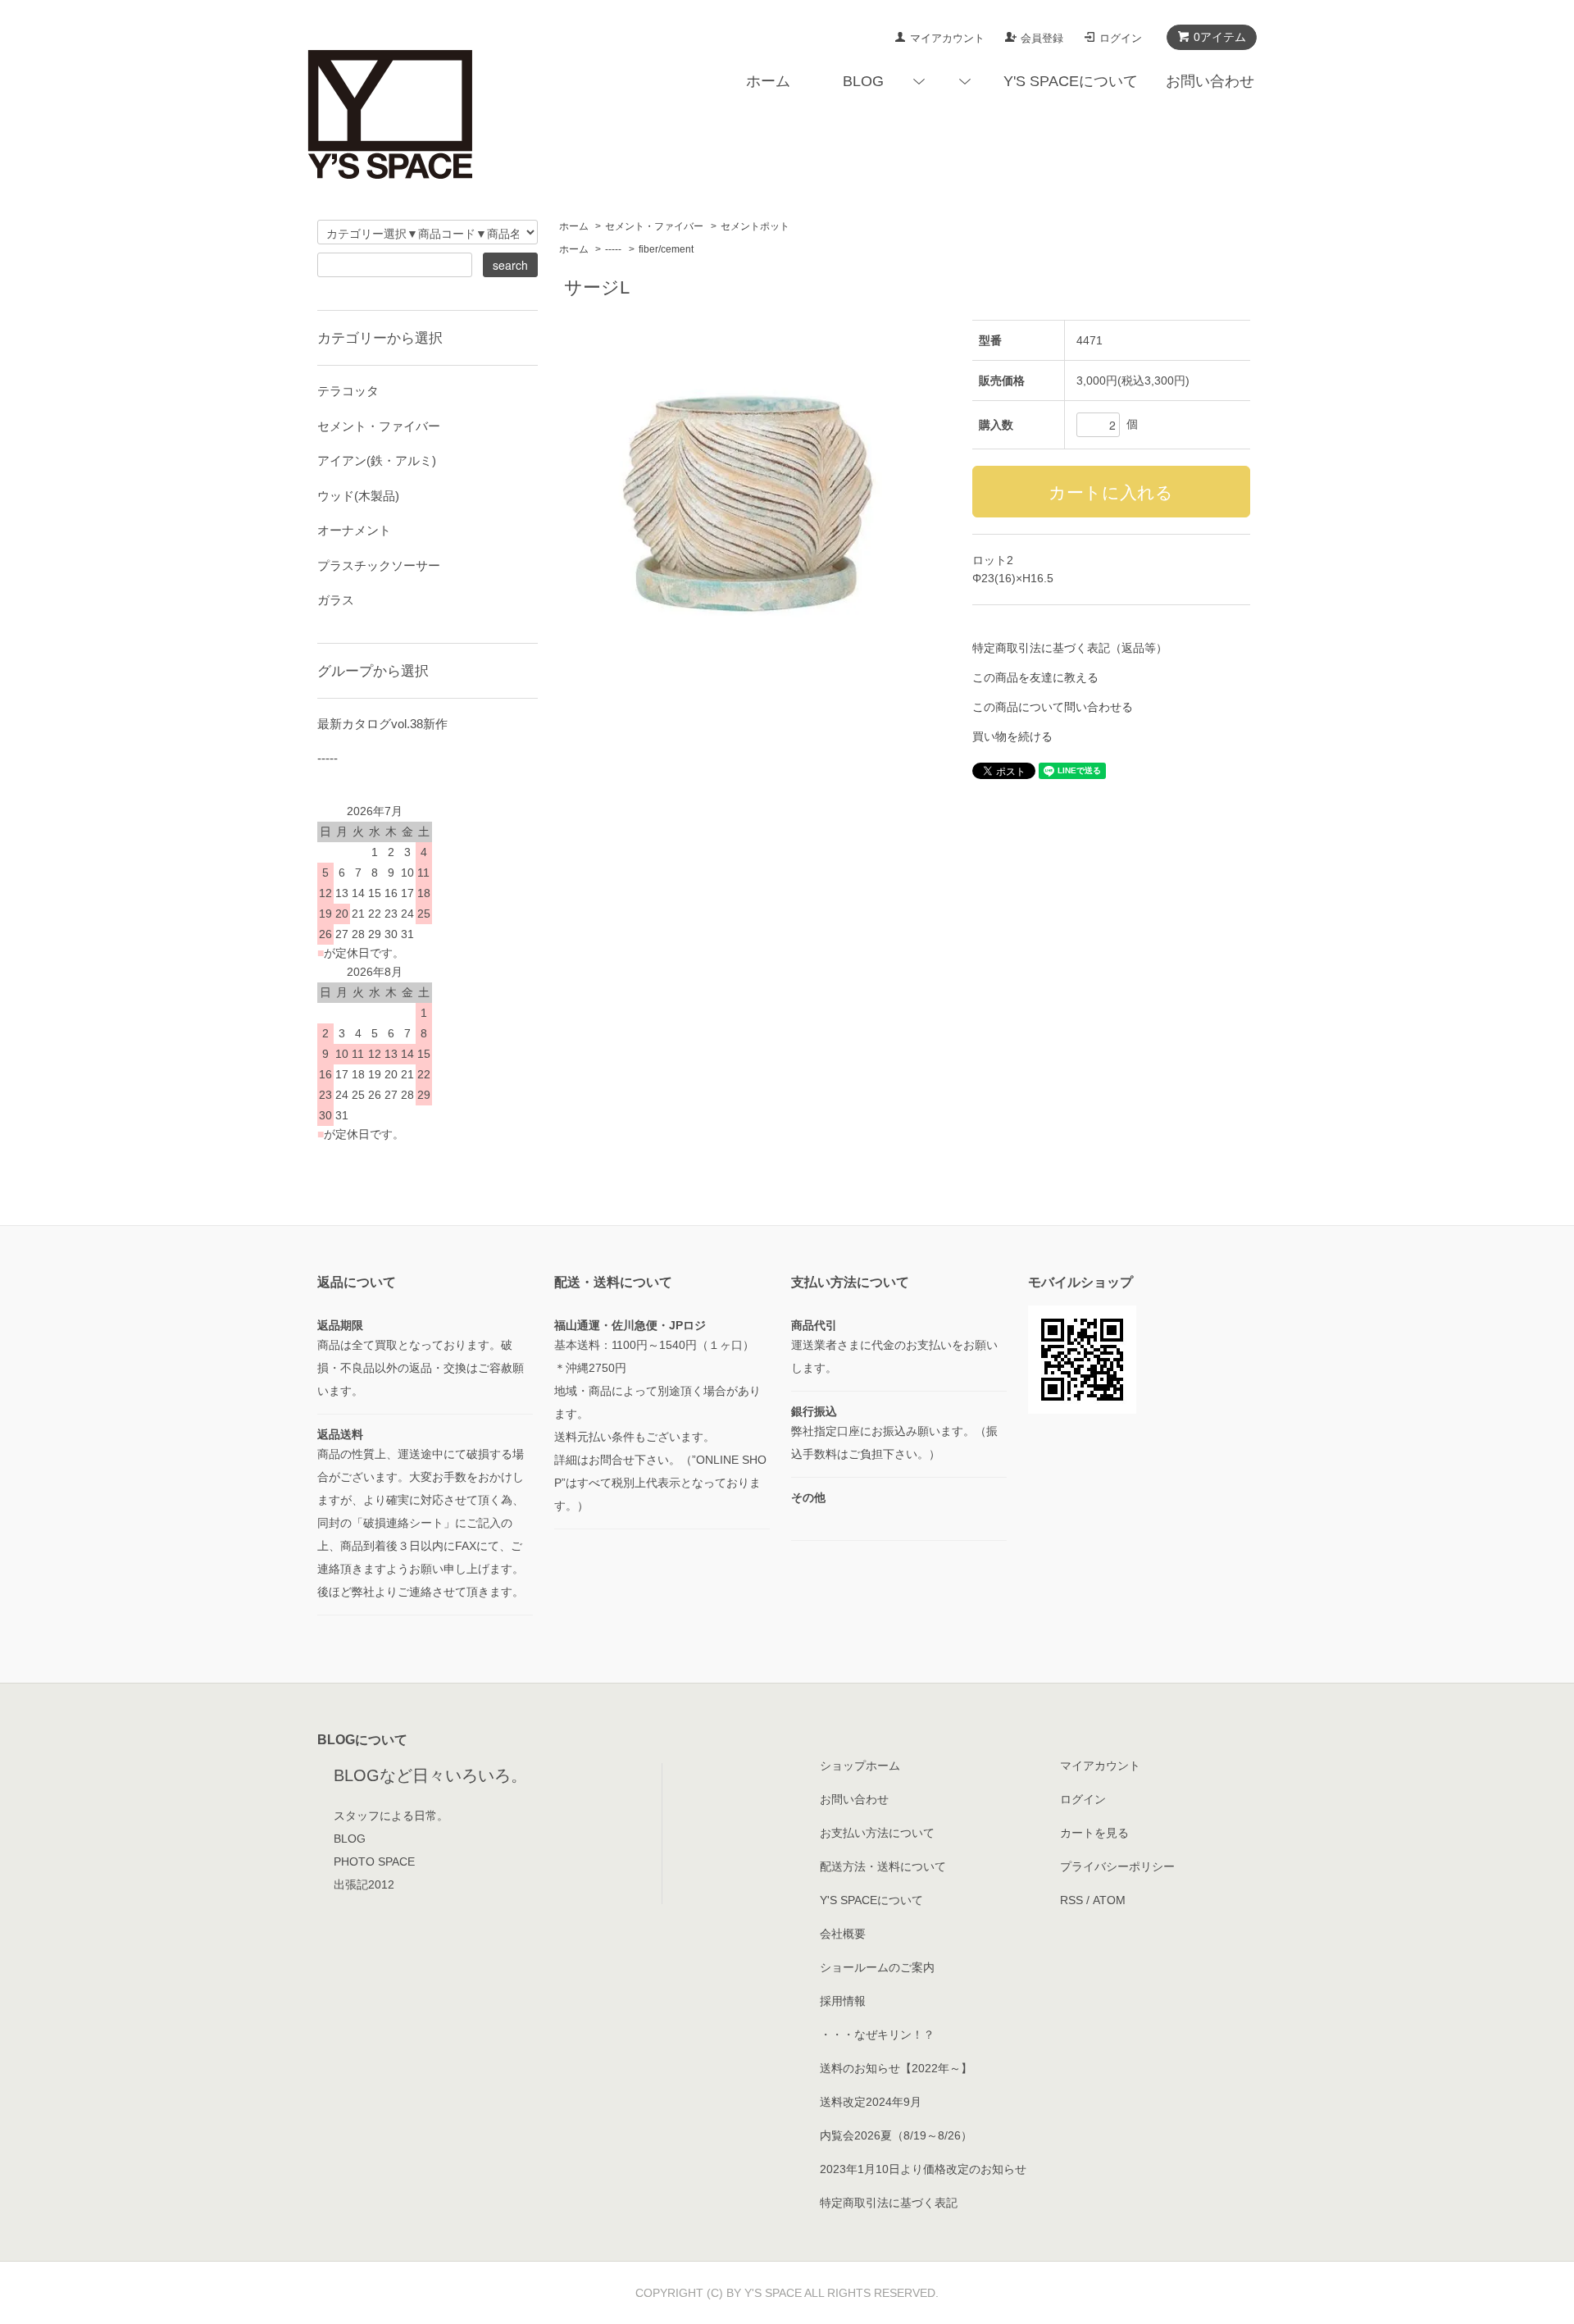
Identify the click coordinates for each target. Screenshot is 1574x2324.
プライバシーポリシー (1117, 1866)
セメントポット (755, 226)
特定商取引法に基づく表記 (889, 2203)
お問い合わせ (1210, 81)
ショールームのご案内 (877, 1967)
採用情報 (843, 2001)
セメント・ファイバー (654, 226)
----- (613, 249)
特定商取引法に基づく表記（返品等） (1070, 648)
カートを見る (1094, 1833)
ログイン (1121, 38)
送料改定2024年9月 (871, 2102)
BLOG (863, 81)
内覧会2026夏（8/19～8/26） (896, 2135)
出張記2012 (364, 1884)
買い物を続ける (1012, 736)
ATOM (1109, 1900)
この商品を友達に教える (1035, 677)
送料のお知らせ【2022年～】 (896, 2068)
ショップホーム (860, 1766)
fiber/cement (666, 249)
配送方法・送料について (883, 1866)
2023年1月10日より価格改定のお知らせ (923, 2169)
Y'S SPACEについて (1071, 81)
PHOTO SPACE (374, 1861)
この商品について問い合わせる (1053, 707)
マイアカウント (947, 38)
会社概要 (843, 1934)
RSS (1071, 1900)
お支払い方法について (877, 1833)
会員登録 (1042, 38)
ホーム (768, 81)
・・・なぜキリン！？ (877, 2035)
